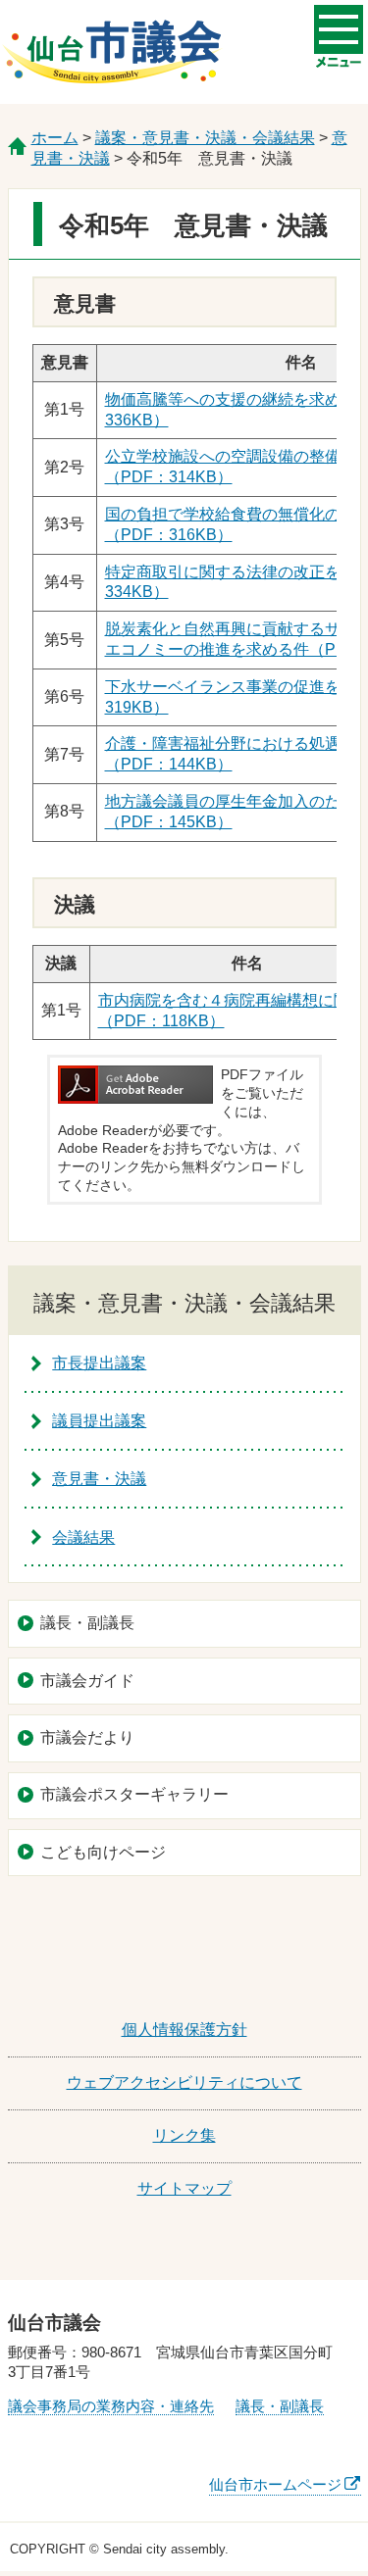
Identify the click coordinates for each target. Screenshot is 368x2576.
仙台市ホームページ (275, 2484)
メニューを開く (339, 29)
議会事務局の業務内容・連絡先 (111, 2406)
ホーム (55, 138)
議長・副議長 (87, 1623)
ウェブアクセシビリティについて (184, 2082)
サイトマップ (184, 2188)
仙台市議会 (112, 52)
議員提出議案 (99, 1421)
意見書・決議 (99, 1479)
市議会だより (87, 1737)
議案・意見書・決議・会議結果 (205, 138)
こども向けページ (103, 1852)
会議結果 (83, 1537)
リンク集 (184, 2135)
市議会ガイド (87, 1681)
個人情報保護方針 (184, 2030)
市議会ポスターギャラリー (134, 1794)
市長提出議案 (99, 1363)
